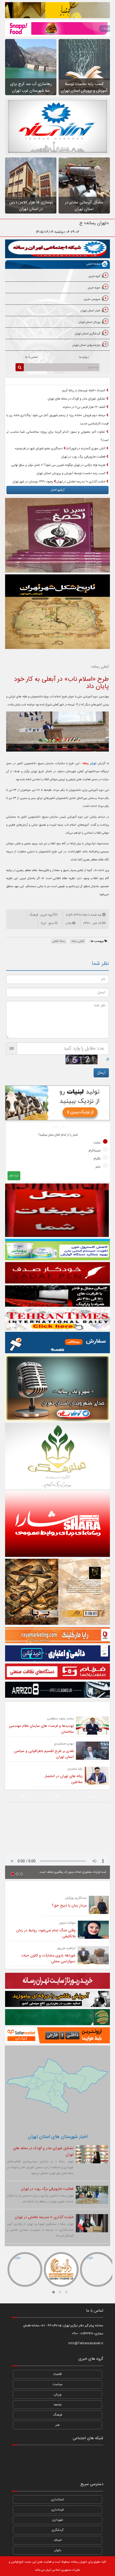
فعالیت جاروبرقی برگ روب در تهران (84, 457)
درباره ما (84, 357)
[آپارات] (21, 2455)
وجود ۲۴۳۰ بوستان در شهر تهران (33, 482)
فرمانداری (57, 2510)
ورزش (58, 2395)
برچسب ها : (97, 941)
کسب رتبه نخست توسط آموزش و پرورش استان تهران (71, 473)
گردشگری (57, 2530)
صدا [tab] (57, 1796)
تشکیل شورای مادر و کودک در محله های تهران (77, 399)
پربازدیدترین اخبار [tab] (31, 381)
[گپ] (57, 2469)
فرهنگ (58, 2415)
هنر (57, 2425)
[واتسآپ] (76, 2455)
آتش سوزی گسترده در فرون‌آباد (86, 448)
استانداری (57, 2500)
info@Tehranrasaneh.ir (86, 2343)
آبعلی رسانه (78, 941)
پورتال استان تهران (89, 322)
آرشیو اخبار (58, 490)
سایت (97, 1143)
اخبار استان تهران (90, 311)
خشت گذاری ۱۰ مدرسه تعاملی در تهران (81, 482)
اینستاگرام (95, 1151)
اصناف (58, 2540)
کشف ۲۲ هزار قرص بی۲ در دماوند (84, 407)
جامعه (58, 2405)
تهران (89, 764)
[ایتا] (94, 2469)
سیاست (58, 2384)
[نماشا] (57, 2455)
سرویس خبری (92, 299)
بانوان (58, 2550)
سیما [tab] (22, 1796)
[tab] (57, 277)
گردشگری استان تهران (88, 334)
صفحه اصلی (93, 264)
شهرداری (58, 2520)
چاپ (68, 923)
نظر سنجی (58, 1127)
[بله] (21, 2469)
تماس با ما (31, 357)
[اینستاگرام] (94, 2455)
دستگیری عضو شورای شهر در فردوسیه (39, 448)
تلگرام (97, 1159)
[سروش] (76, 2469)
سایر (98, 1167)
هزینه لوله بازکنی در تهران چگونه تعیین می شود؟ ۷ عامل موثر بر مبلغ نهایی (59, 465)
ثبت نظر (14, 1176)
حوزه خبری (94, 288)
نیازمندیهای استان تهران (86, 345)
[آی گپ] (39, 2469)
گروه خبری (94, 276)
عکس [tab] (92, 1796)
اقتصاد (57, 2374)
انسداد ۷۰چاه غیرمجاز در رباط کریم (84, 390)
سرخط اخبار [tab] (83, 381)
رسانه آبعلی (59, 941)
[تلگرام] (39, 2455)
